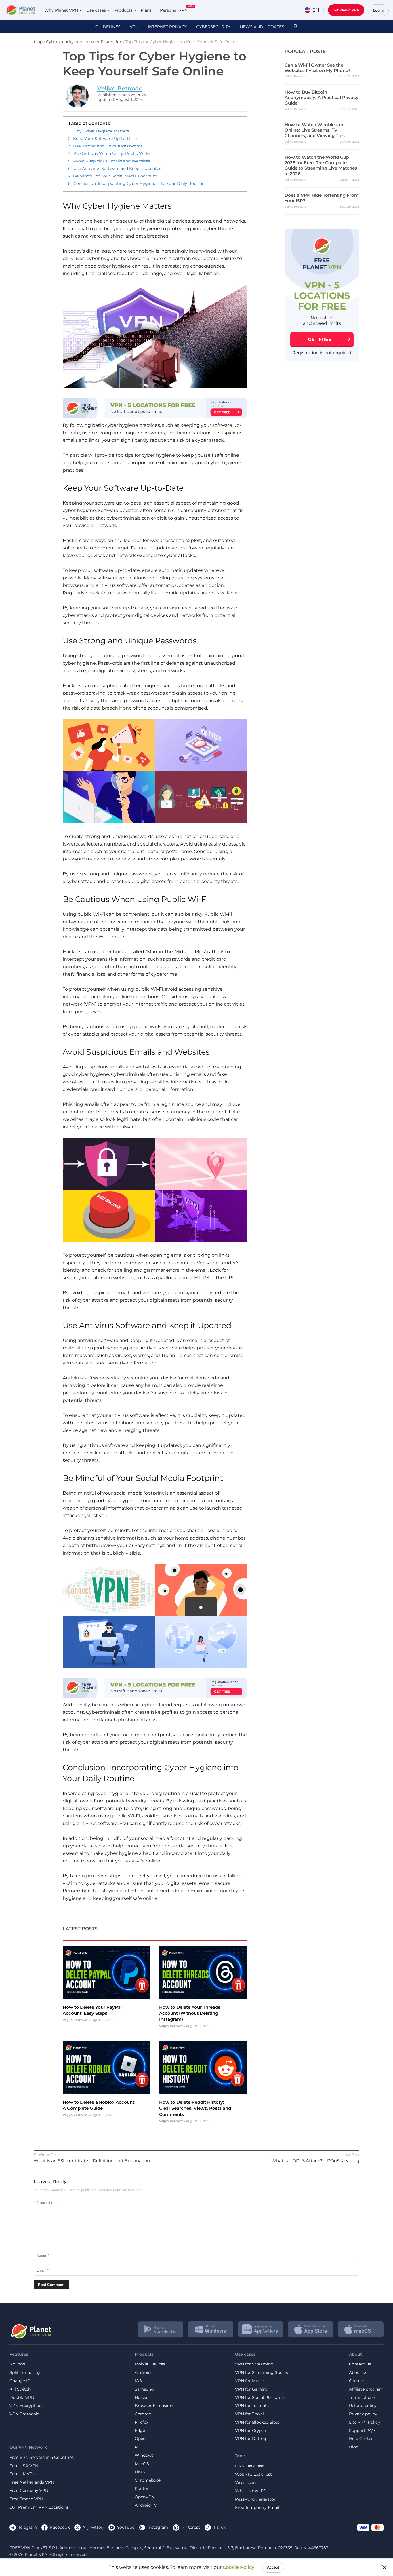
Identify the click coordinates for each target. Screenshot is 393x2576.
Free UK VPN (23, 2474)
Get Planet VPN (346, 10)
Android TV (146, 2505)
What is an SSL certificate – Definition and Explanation (92, 2161)
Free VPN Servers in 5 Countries (42, 2457)
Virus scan (245, 2483)
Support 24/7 (362, 2431)
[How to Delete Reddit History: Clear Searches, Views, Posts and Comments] (203, 2093)
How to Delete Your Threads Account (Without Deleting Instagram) (190, 2013)
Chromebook (148, 2480)
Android (143, 2373)
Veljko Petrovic (120, 88)
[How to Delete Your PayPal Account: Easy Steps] (107, 1998)
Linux (140, 2472)
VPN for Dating (251, 2439)
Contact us (360, 2364)
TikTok (220, 2527)
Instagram (158, 2527)
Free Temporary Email (257, 2508)
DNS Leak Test (249, 2466)
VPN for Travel (249, 2414)
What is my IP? (250, 2491)
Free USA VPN (24, 2466)
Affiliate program (366, 2389)
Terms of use (362, 2398)
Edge (140, 2431)
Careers (357, 2381)
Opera (141, 2439)
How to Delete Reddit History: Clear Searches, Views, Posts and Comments (195, 2108)
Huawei (142, 2398)
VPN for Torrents (252, 2406)
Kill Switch (20, 2389)
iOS (138, 2381)
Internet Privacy (167, 27)
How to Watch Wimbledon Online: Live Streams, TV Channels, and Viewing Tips (315, 130)
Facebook (60, 2527)
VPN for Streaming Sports (262, 2373)
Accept (273, 2567)
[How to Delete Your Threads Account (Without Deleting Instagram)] (203, 1998)
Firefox (142, 2422)
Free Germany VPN (29, 2491)
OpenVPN (145, 2497)
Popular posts (305, 51)
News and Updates (262, 27)
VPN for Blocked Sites (257, 2422)
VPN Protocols (24, 2414)
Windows (144, 2455)
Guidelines (108, 27)
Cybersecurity (213, 27)
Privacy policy (363, 2414)
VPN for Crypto (250, 2431)
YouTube (126, 2527)
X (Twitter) (93, 2527)
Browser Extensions (154, 2406)
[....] (20, 10)
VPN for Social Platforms (260, 2398)
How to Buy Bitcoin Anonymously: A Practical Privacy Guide (322, 97)
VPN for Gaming (252, 2389)
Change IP (20, 2381)
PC (138, 2447)
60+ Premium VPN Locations (39, 2507)
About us (358, 2373)
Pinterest (191, 2527)
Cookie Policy (239, 2567)
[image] (30, 2329)
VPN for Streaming (254, 2364)
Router (142, 2489)
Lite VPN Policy (365, 2422)
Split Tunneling (25, 2373)
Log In (379, 10)
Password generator (255, 2499)
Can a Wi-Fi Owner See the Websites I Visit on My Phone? (317, 68)
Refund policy (363, 2406)
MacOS (142, 2464)
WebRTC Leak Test (253, 2474)
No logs (17, 2364)
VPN (134, 27)
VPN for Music (249, 2381)
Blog (354, 2447)
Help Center (361, 2439)
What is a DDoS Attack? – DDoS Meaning (315, 2161)
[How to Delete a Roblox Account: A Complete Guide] (107, 2093)
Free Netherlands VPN (32, 2482)
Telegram (27, 2527)
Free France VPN (26, 2499)
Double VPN (22, 2398)
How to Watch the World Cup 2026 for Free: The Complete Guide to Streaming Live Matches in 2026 (321, 165)
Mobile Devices (150, 2364)
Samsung (144, 2389)
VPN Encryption (26, 2406)
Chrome (143, 2414)
